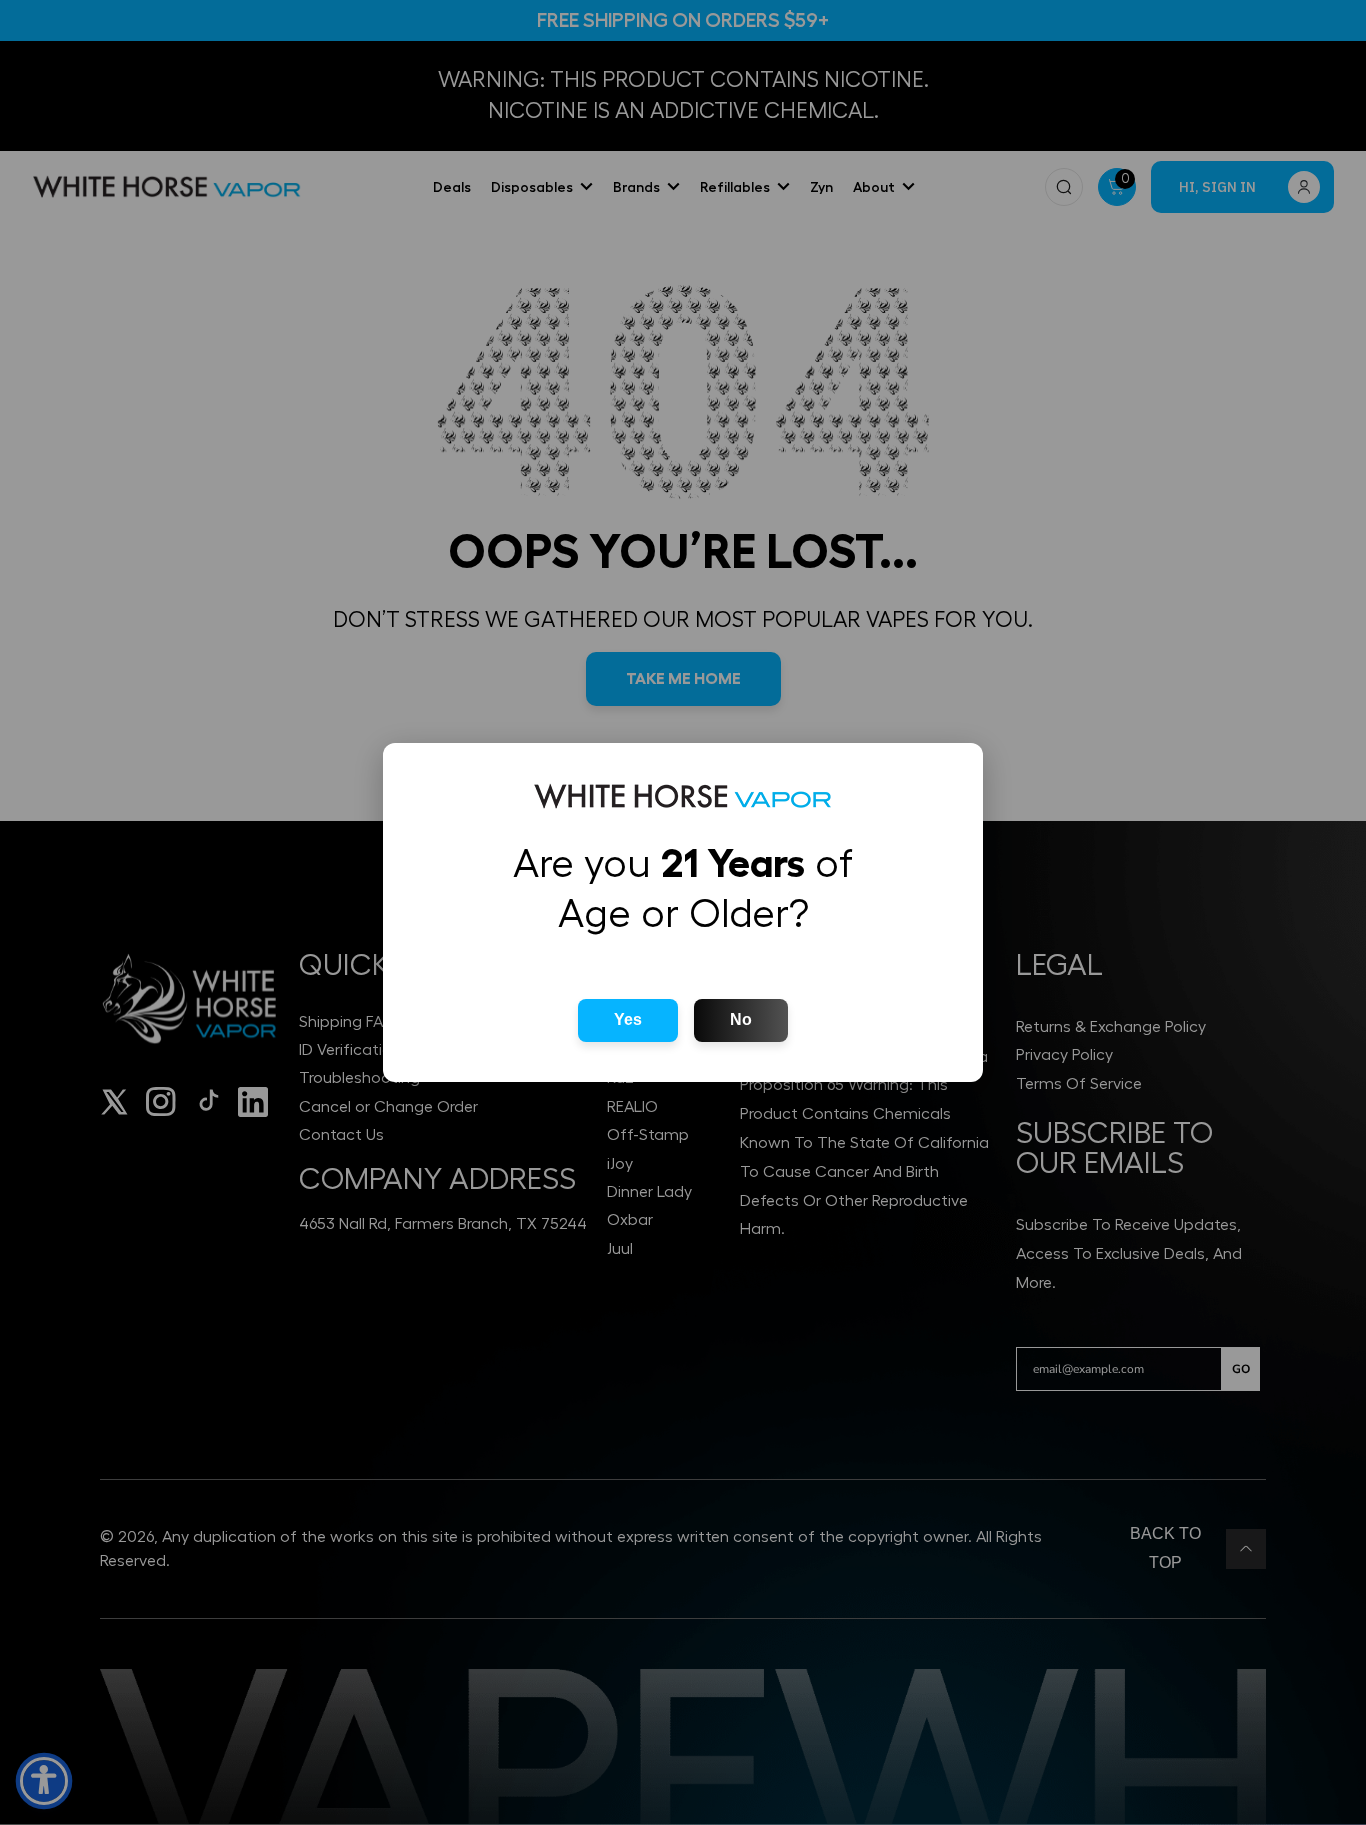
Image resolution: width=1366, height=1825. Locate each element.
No (741, 1019)
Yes (628, 1019)
